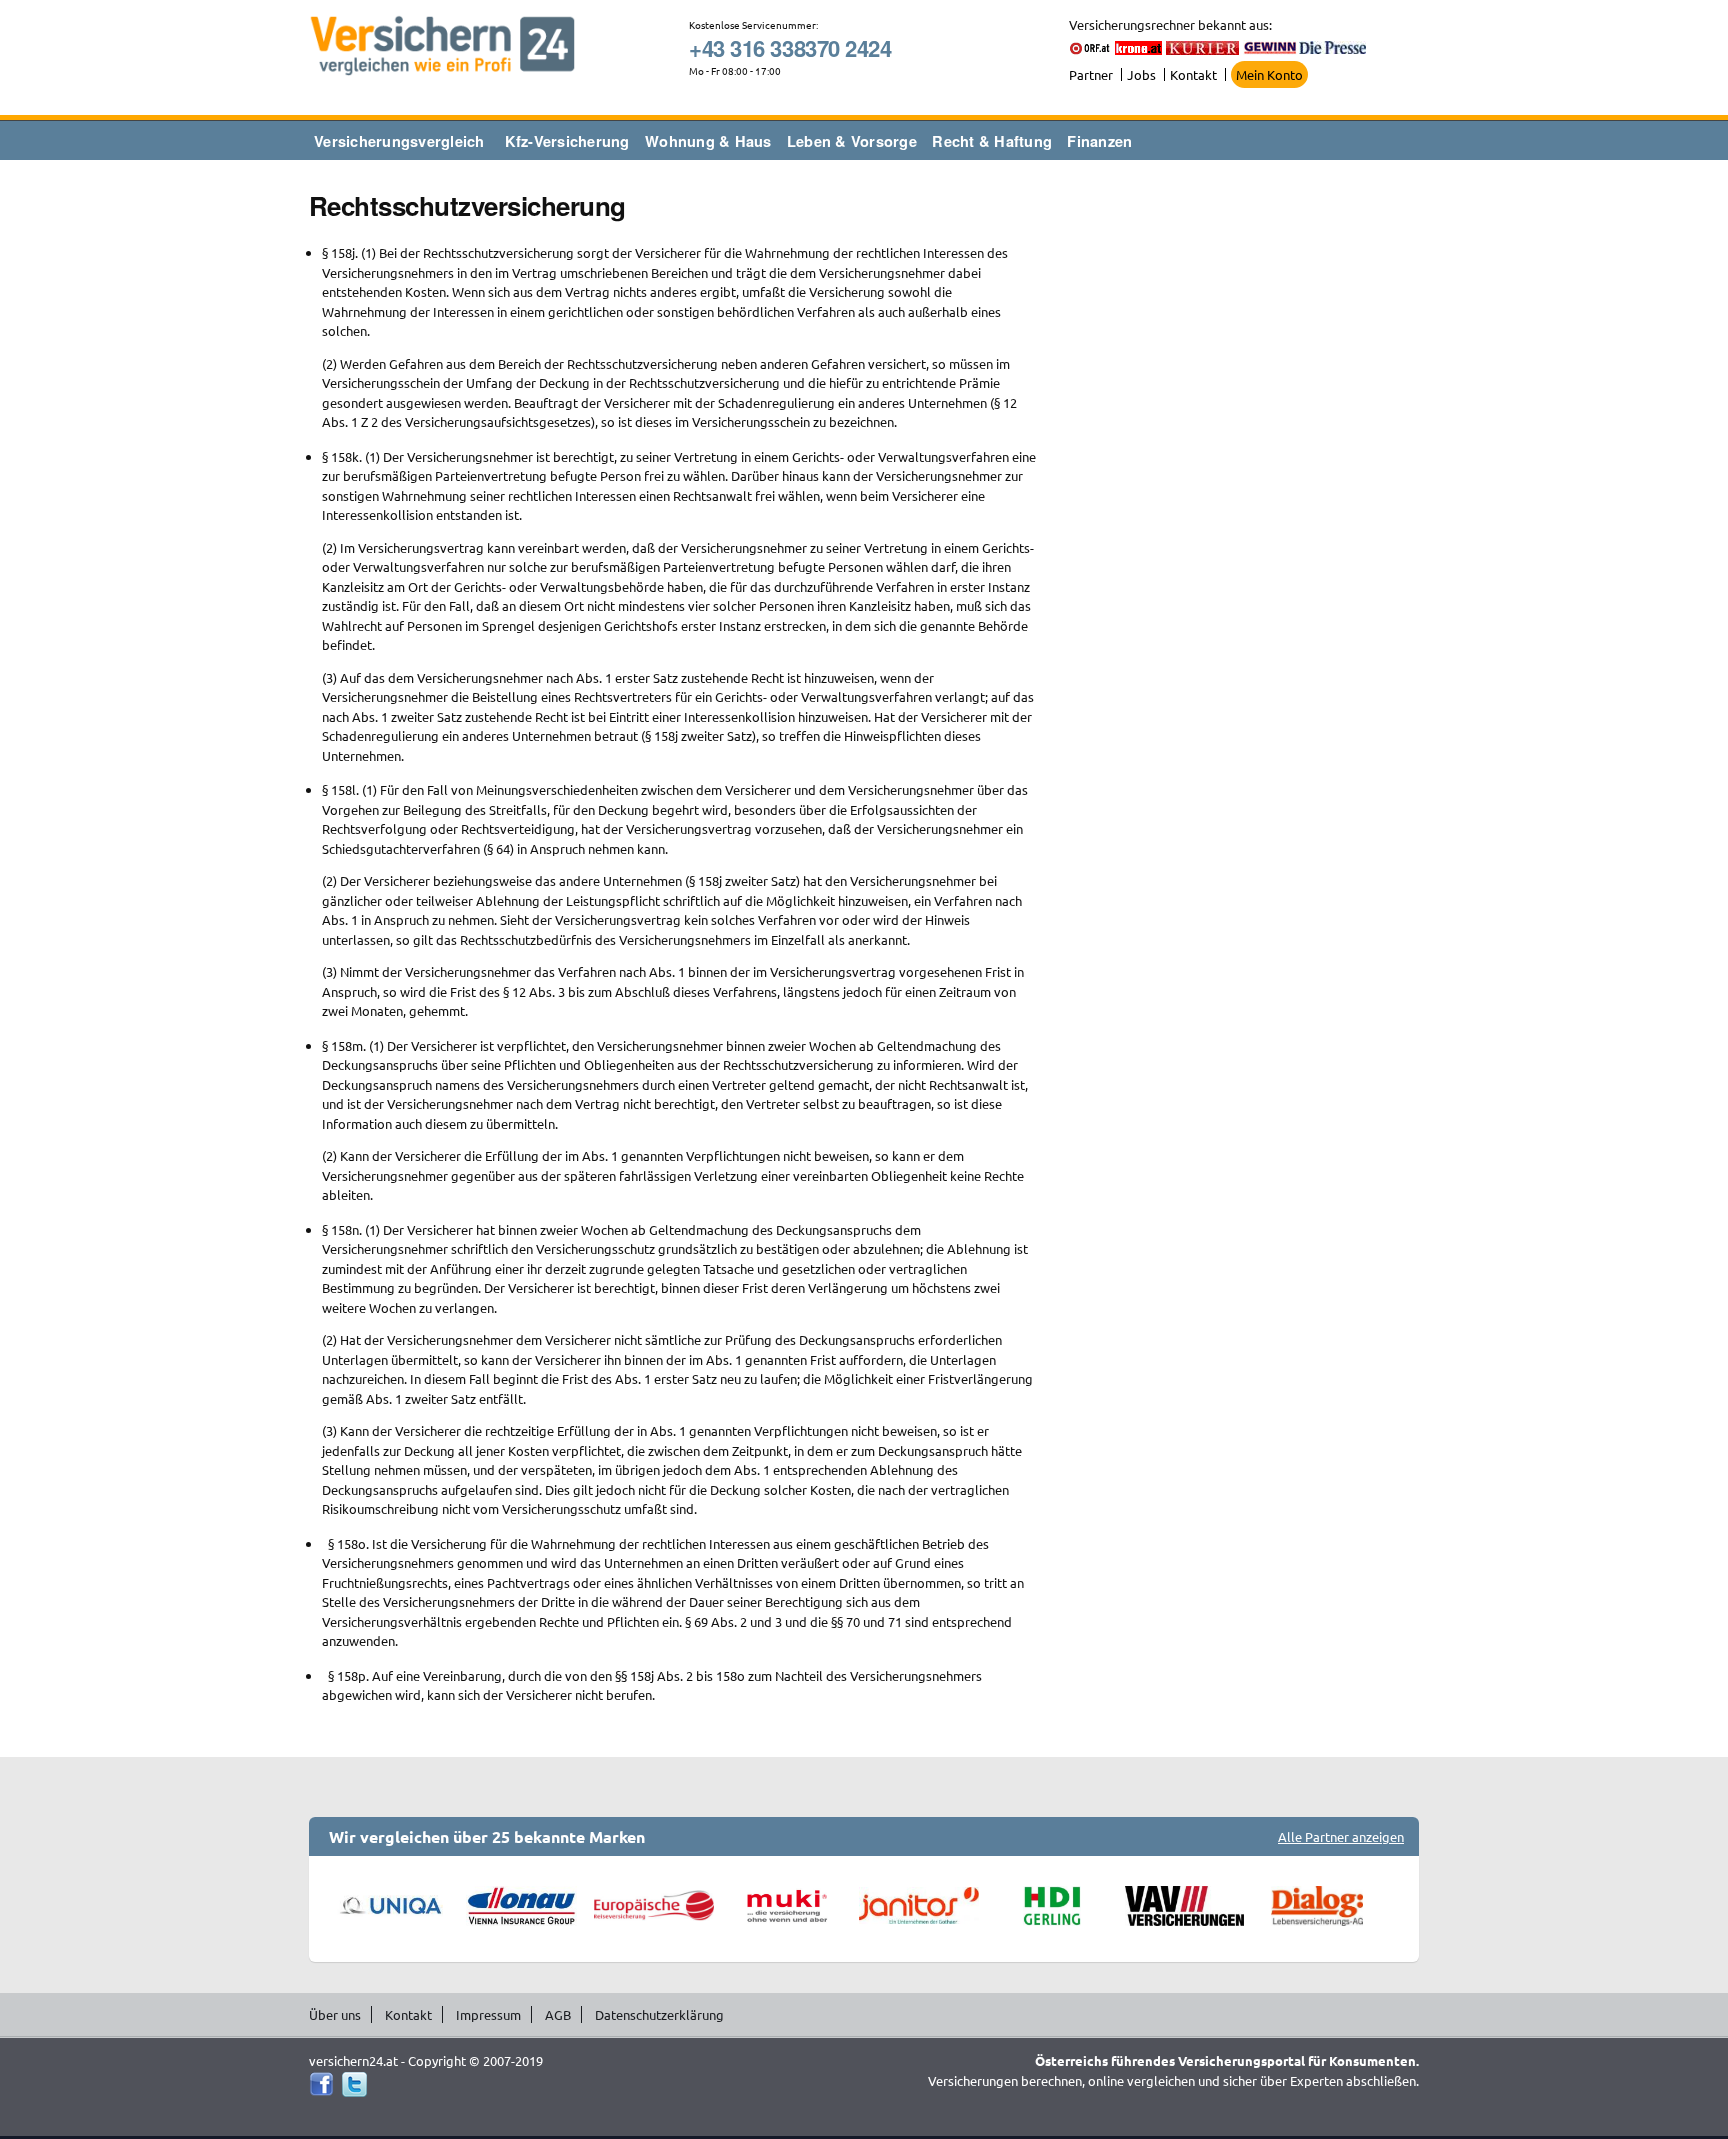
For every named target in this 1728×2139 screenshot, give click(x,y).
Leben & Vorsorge (852, 141)
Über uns (335, 2014)
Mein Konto (1269, 74)
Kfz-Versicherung (567, 141)
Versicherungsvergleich (399, 141)
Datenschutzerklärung (659, 2014)
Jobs (1141, 74)
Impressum (488, 2014)
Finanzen (1099, 141)
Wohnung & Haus (708, 141)
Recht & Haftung (992, 141)
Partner (1091, 74)
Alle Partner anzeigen (1341, 1836)
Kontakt (1193, 74)
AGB (558, 2014)
